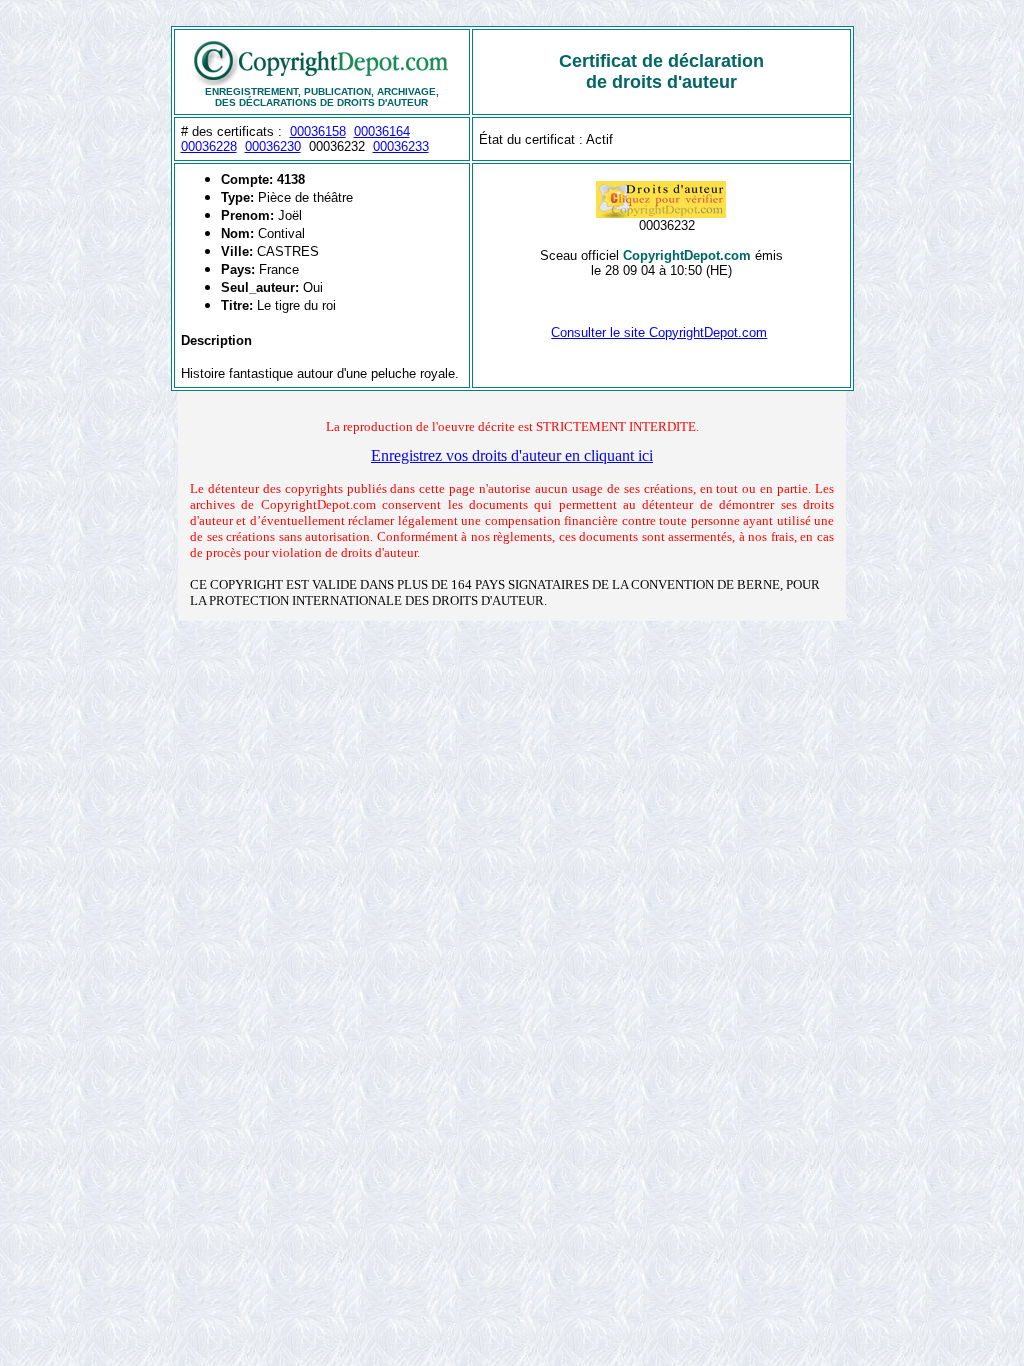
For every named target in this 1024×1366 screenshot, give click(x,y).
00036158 (318, 131)
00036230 (273, 146)
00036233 (401, 146)
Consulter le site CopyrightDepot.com (659, 332)
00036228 (209, 146)
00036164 (382, 131)
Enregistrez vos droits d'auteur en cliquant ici (512, 455)
